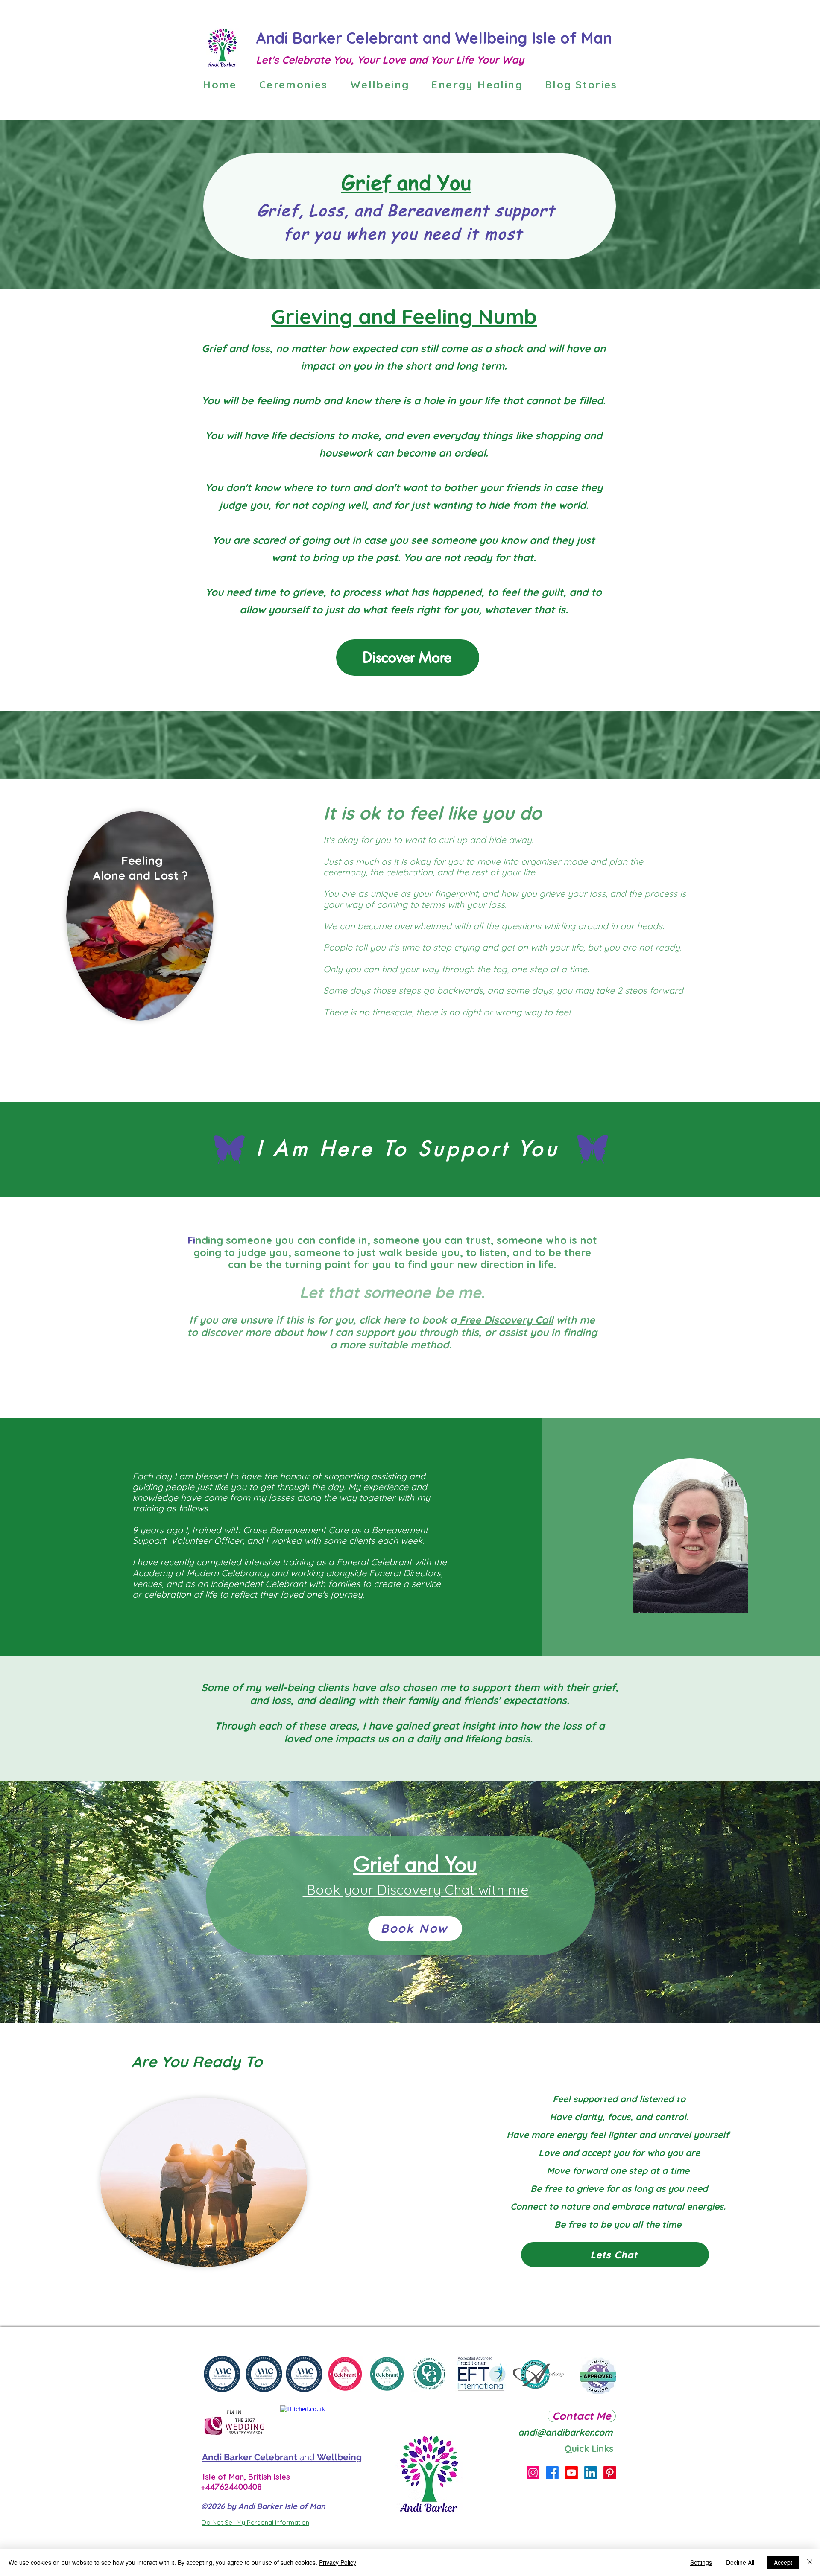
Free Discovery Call (505, 1320)
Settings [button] (701, 2562)
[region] (690, 1536)
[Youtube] (571, 2473)
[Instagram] (533, 2473)
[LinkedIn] (591, 2473)
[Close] (810, 2562)
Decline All (740, 2562)
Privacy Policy (338, 2562)
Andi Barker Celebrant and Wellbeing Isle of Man (436, 38)
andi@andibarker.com (565, 2432)
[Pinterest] (610, 2473)
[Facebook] (552, 2473)
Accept (783, 2562)
